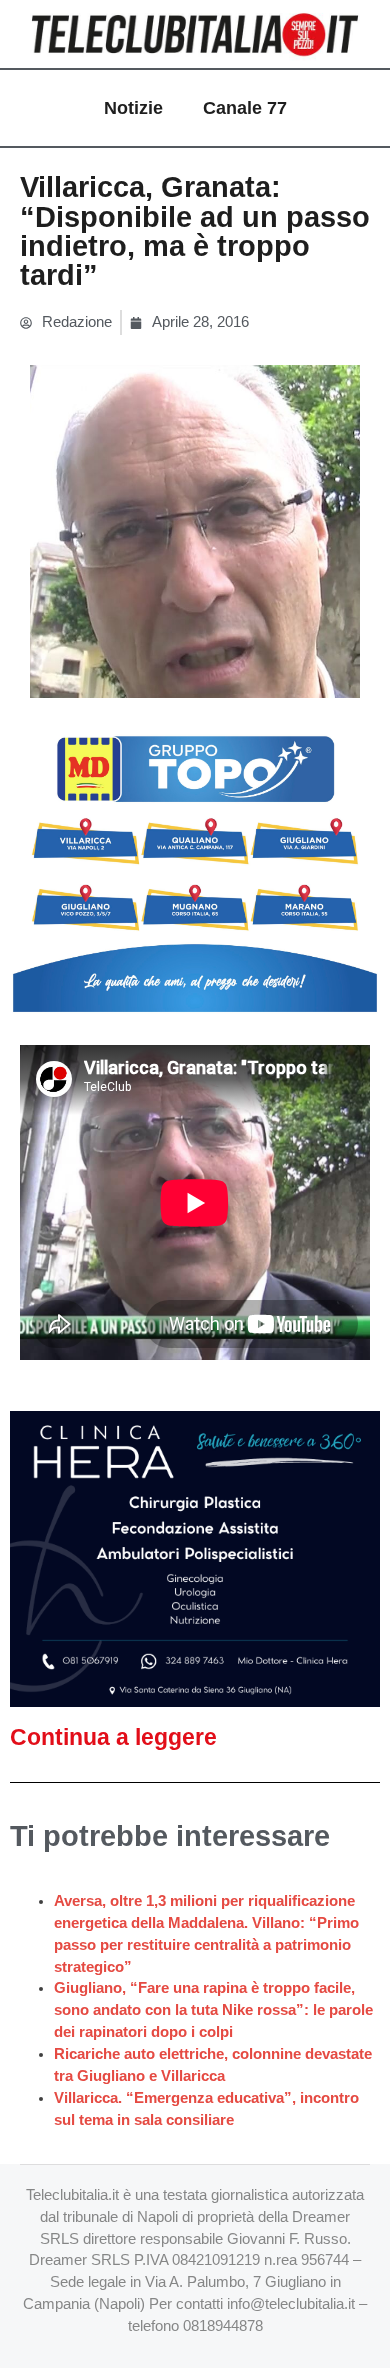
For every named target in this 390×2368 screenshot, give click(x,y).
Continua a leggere (113, 1737)
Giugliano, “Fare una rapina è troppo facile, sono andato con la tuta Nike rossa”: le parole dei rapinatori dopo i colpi (213, 2010)
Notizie (133, 108)
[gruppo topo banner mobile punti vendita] (195, 866)
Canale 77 (245, 108)
